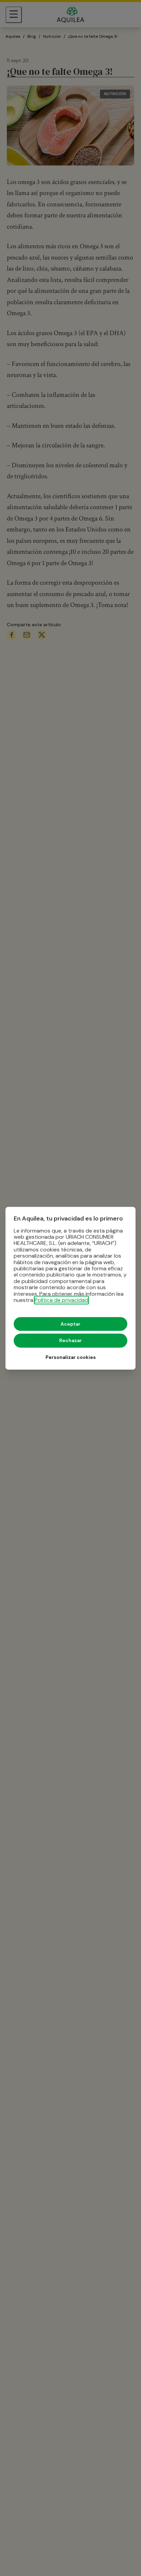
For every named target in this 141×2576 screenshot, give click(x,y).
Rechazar (70, 1340)
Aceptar (70, 1324)
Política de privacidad (61, 1300)
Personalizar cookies (71, 1357)
